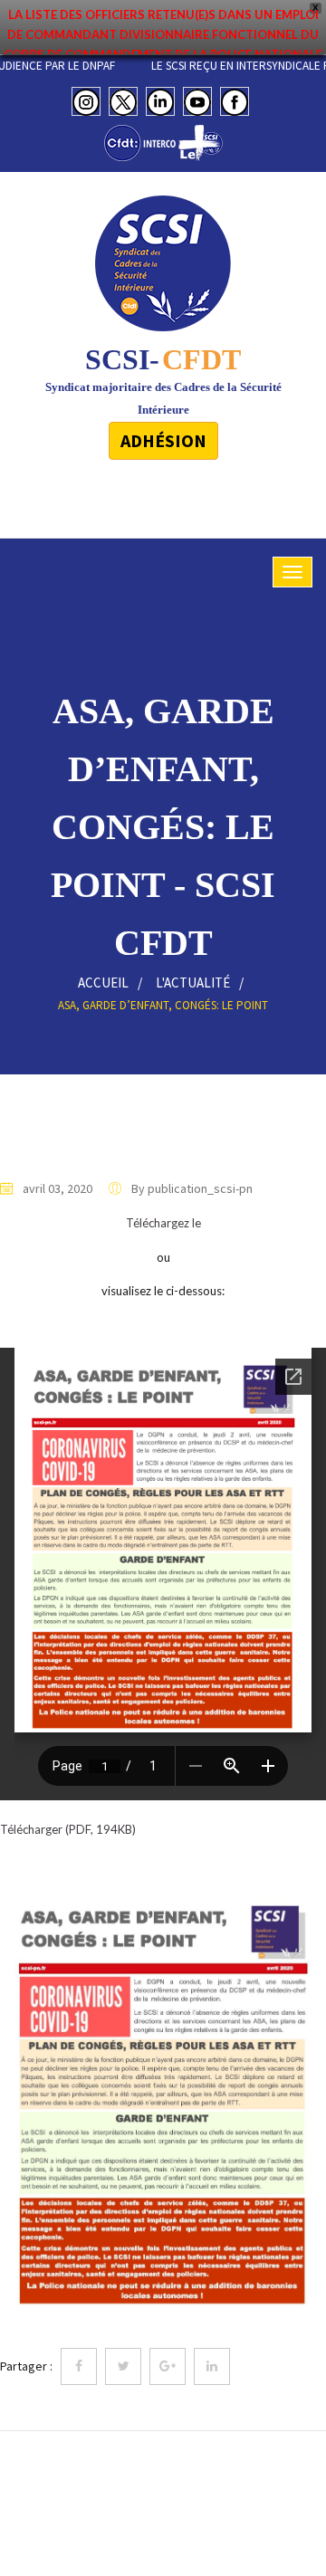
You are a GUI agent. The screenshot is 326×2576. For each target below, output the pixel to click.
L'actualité (193, 983)
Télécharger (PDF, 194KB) (68, 1829)
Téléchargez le (163, 1223)
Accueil (103, 983)
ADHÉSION (163, 440)
